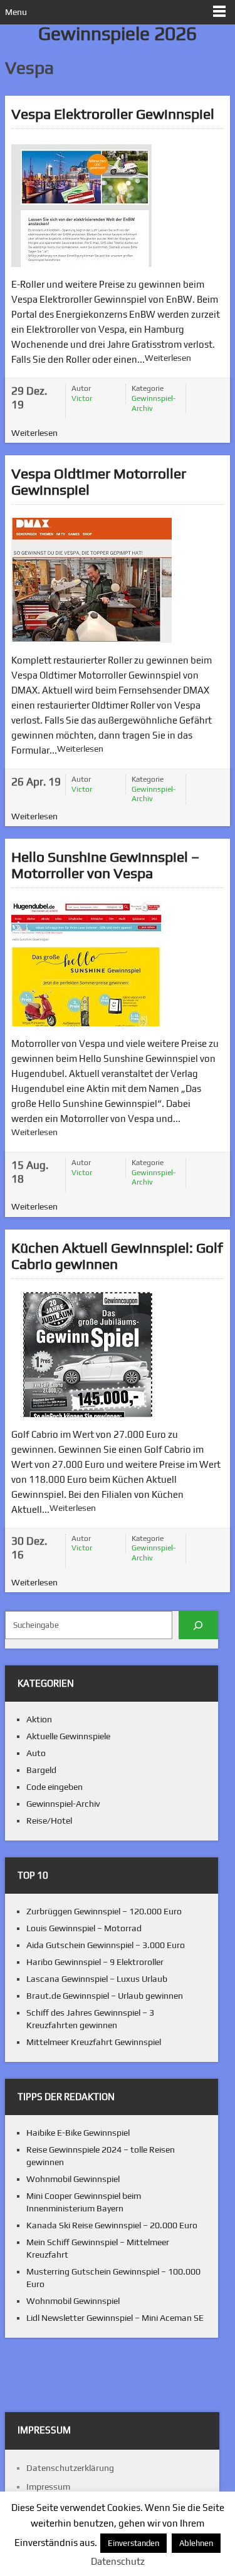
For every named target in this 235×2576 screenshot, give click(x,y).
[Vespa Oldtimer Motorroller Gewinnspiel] (91, 580)
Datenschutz (118, 2561)
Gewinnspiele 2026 (118, 33)
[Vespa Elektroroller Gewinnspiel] (81, 205)
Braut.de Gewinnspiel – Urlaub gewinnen (105, 1996)
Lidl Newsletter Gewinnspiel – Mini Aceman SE (115, 2318)
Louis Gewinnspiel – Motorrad (84, 1928)
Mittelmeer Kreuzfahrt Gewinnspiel (94, 2042)
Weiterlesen (168, 358)
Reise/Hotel (49, 1821)
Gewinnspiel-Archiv (154, 403)
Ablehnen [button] (196, 2543)
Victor (82, 398)
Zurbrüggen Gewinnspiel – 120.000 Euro (104, 1911)
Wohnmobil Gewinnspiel (73, 2179)
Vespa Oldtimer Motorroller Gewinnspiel (99, 481)
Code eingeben (55, 1787)
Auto (36, 1753)
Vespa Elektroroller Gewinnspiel (113, 114)
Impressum (48, 2487)
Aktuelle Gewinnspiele (68, 1736)
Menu (16, 12)
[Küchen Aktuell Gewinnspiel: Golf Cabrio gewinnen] (89, 1355)
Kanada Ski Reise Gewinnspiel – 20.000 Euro (112, 2225)
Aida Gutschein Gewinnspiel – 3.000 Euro (106, 1945)
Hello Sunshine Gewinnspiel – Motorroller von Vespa (105, 865)
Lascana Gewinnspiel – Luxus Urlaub (97, 1979)
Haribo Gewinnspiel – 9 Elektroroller (95, 1962)
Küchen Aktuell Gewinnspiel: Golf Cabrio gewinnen (117, 1255)
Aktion (39, 1719)
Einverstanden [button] (133, 2543)
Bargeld (41, 1770)
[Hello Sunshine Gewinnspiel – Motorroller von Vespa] (86, 964)
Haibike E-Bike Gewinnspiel (78, 2133)
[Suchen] (198, 1625)
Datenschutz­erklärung (70, 2468)
